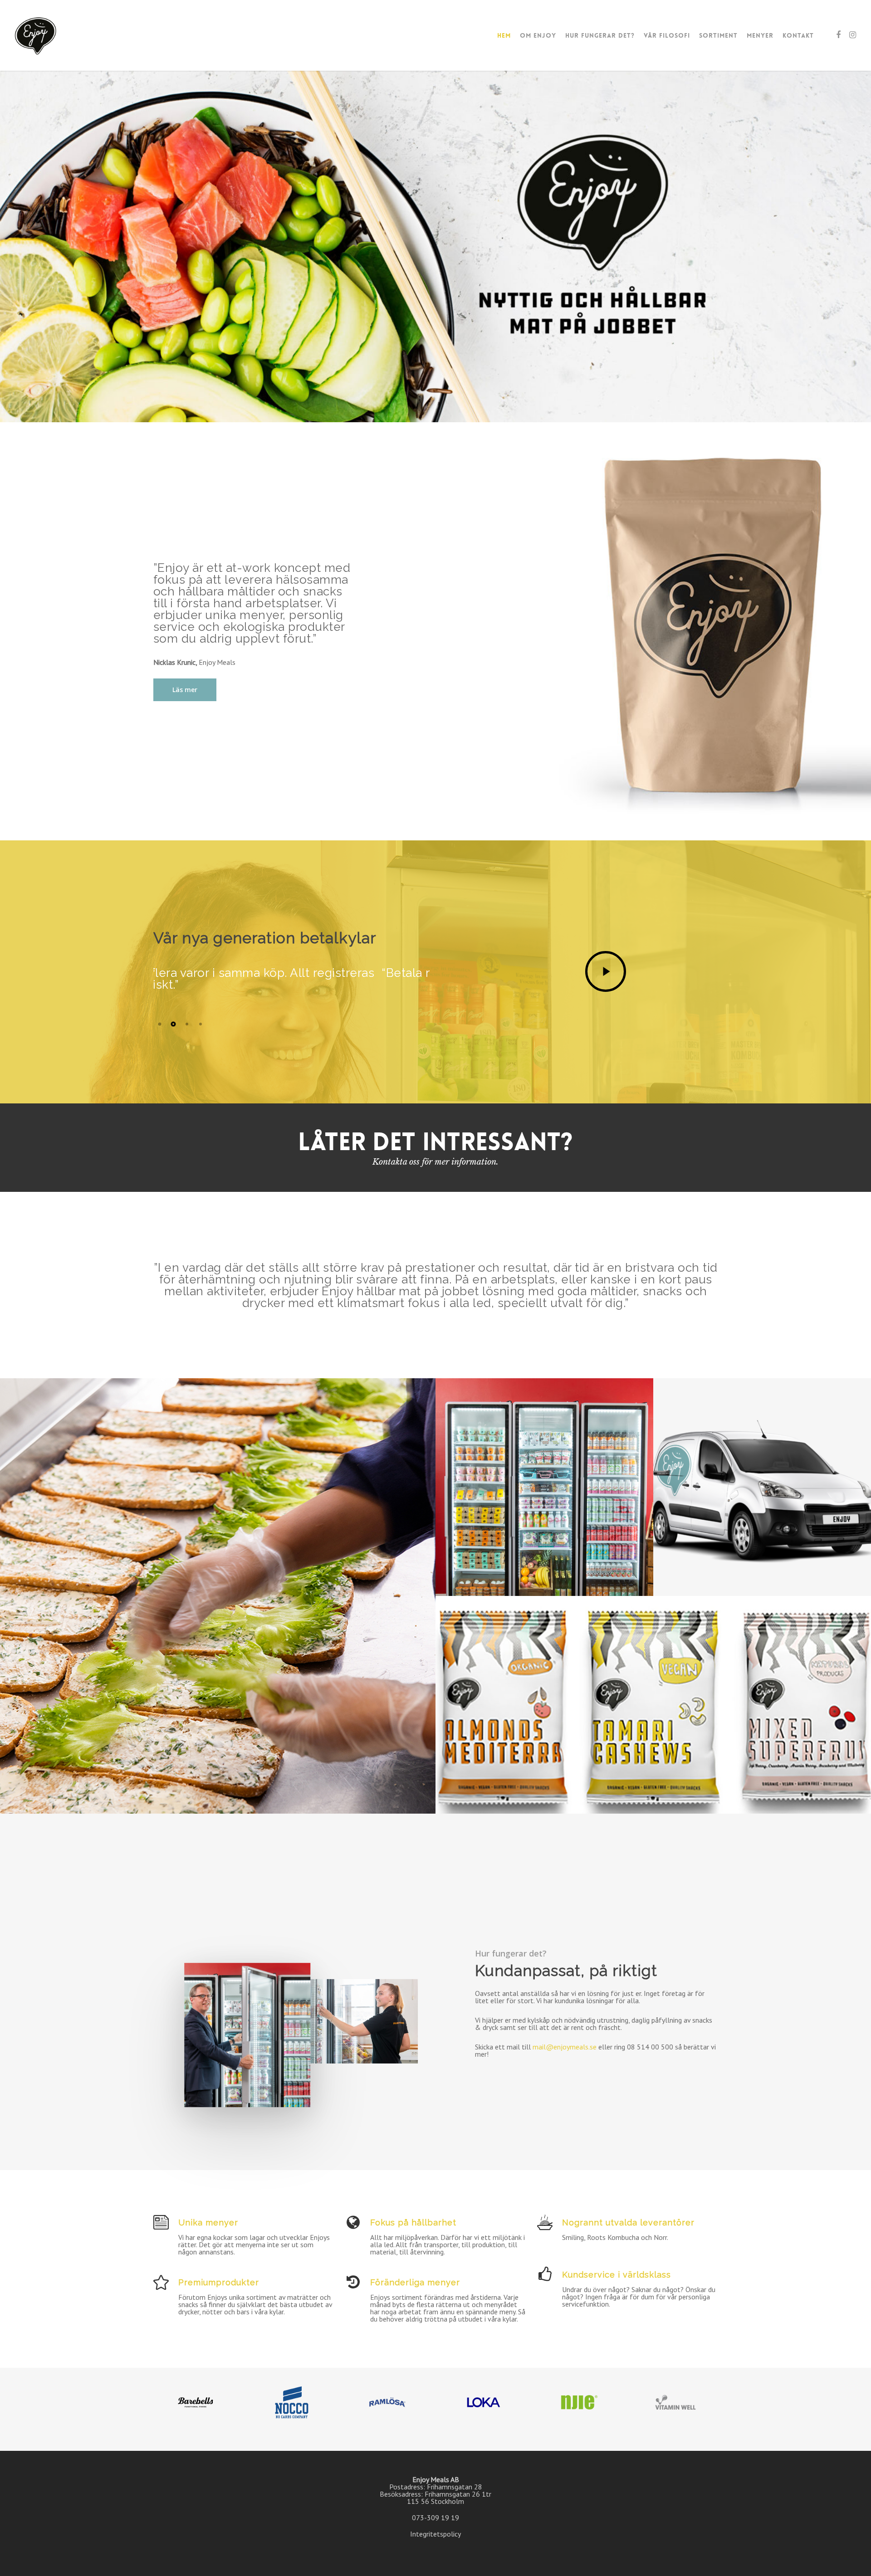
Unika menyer (208, 2222)
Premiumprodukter (219, 2282)
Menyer (760, 35)
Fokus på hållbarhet (413, 2222)
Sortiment (718, 35)
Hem (504, 35)
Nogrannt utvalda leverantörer (628, 2222)
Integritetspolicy (435, 2534)
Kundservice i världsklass (617, 2275)
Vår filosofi (667, 35)
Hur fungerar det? (600, 35)
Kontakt (798, 35)
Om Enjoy (538, 35)
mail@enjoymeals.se (565, 2047)
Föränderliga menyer (415, 2282)
